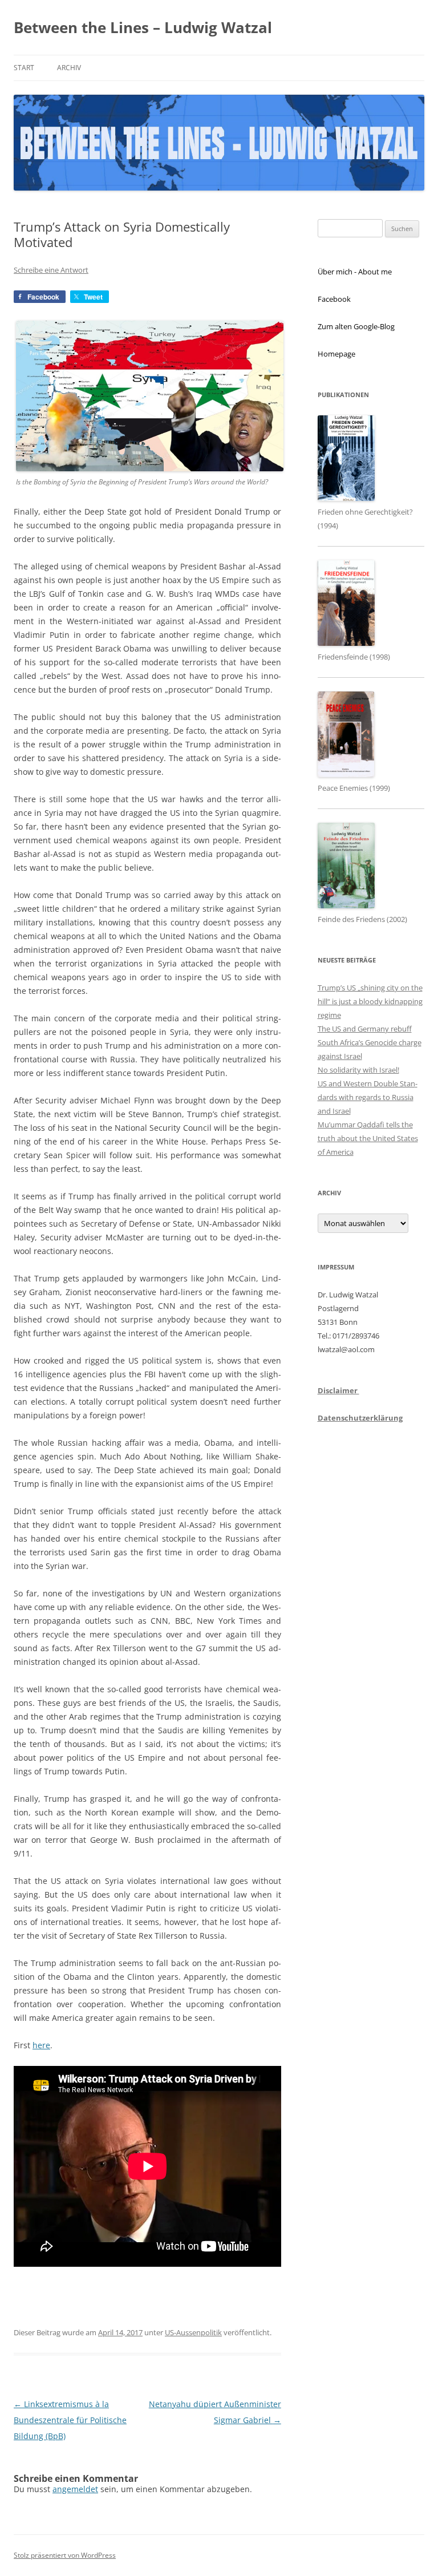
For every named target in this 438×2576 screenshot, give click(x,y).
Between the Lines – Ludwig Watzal (143, 27)
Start (24, 68)
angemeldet (75, 2489)
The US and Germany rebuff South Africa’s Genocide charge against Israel (370, 1042)
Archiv (69, 68)
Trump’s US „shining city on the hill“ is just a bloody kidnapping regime (370, 1001)
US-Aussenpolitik (193, 2332)
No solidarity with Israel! (358, 1070)
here (41, 2045)
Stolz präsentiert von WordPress (65, 2555)
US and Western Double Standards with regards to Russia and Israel (368, 1097)
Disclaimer (338, 1390)
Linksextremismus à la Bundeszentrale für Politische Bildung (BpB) (70, 2420)
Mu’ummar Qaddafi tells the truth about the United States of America (368, 1138)
